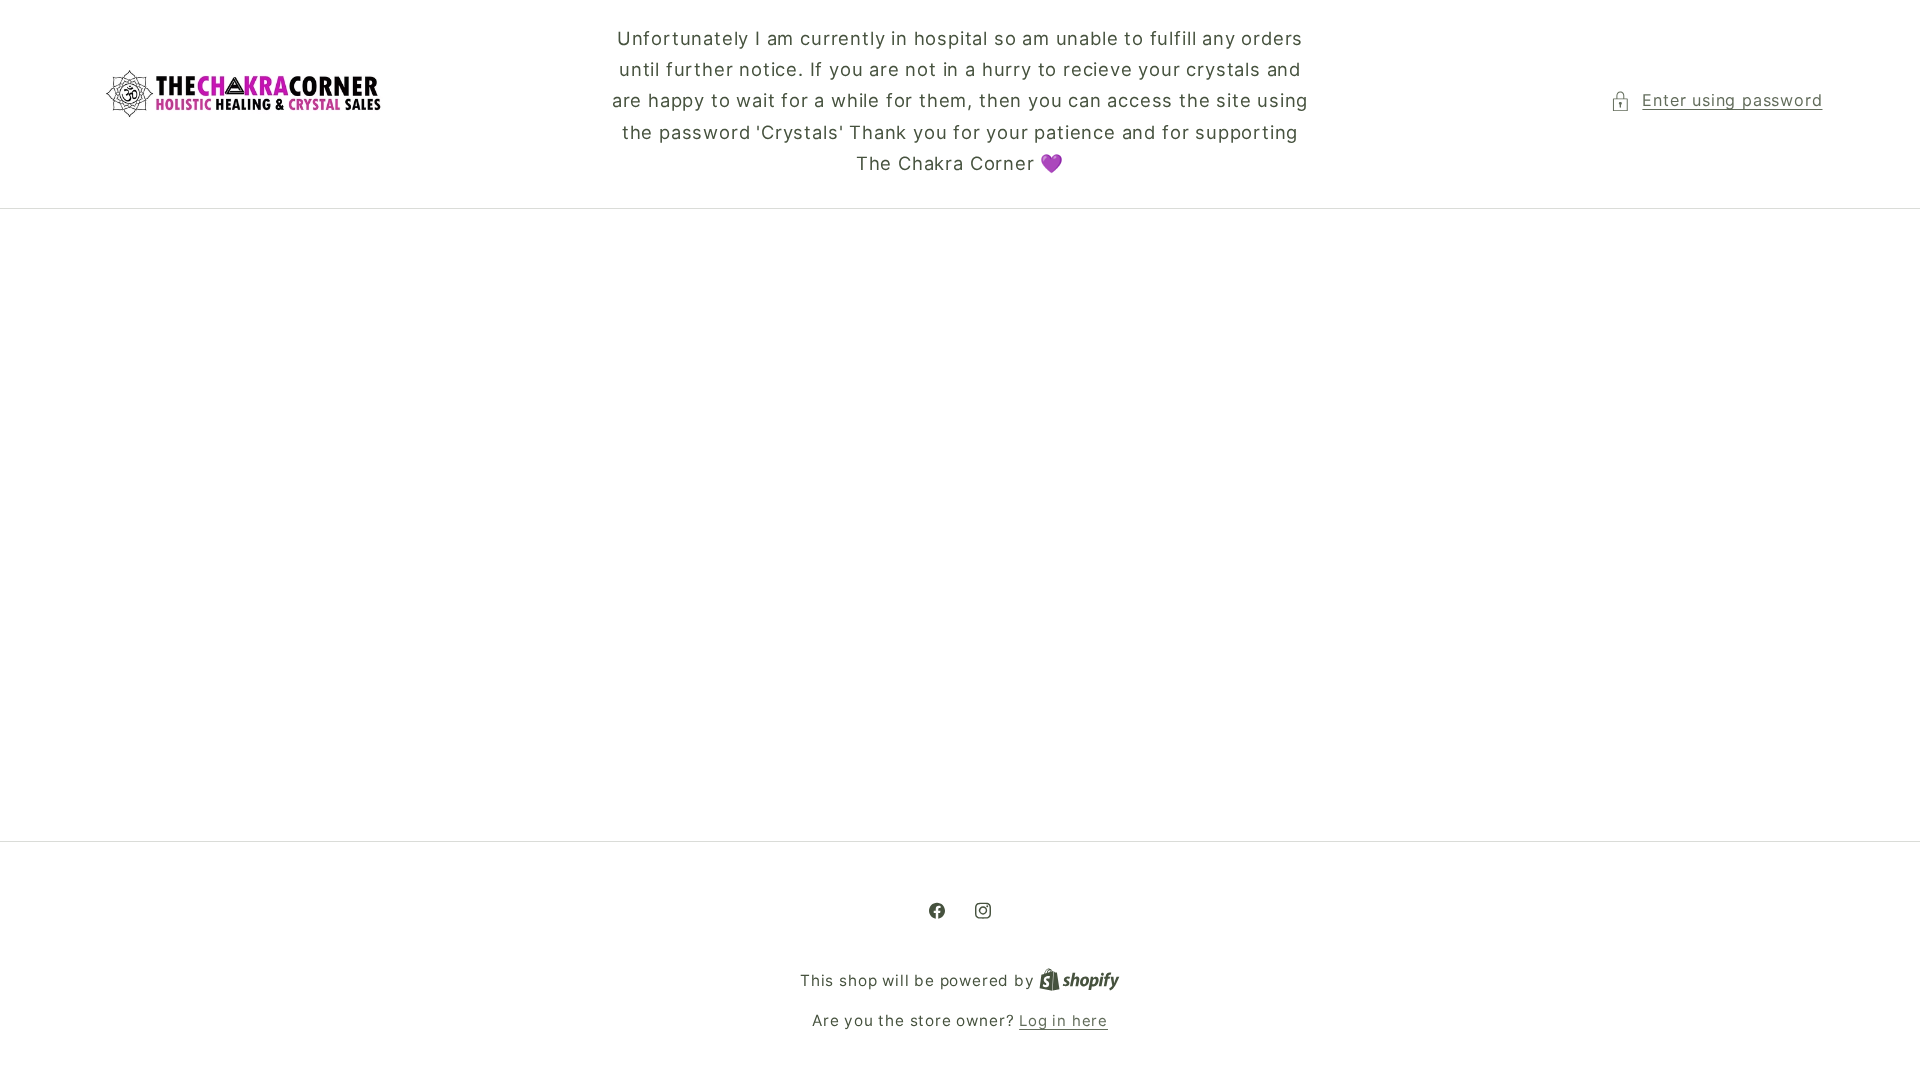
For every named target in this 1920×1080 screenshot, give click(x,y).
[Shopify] (1079, 981)
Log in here (1063, 1021)
